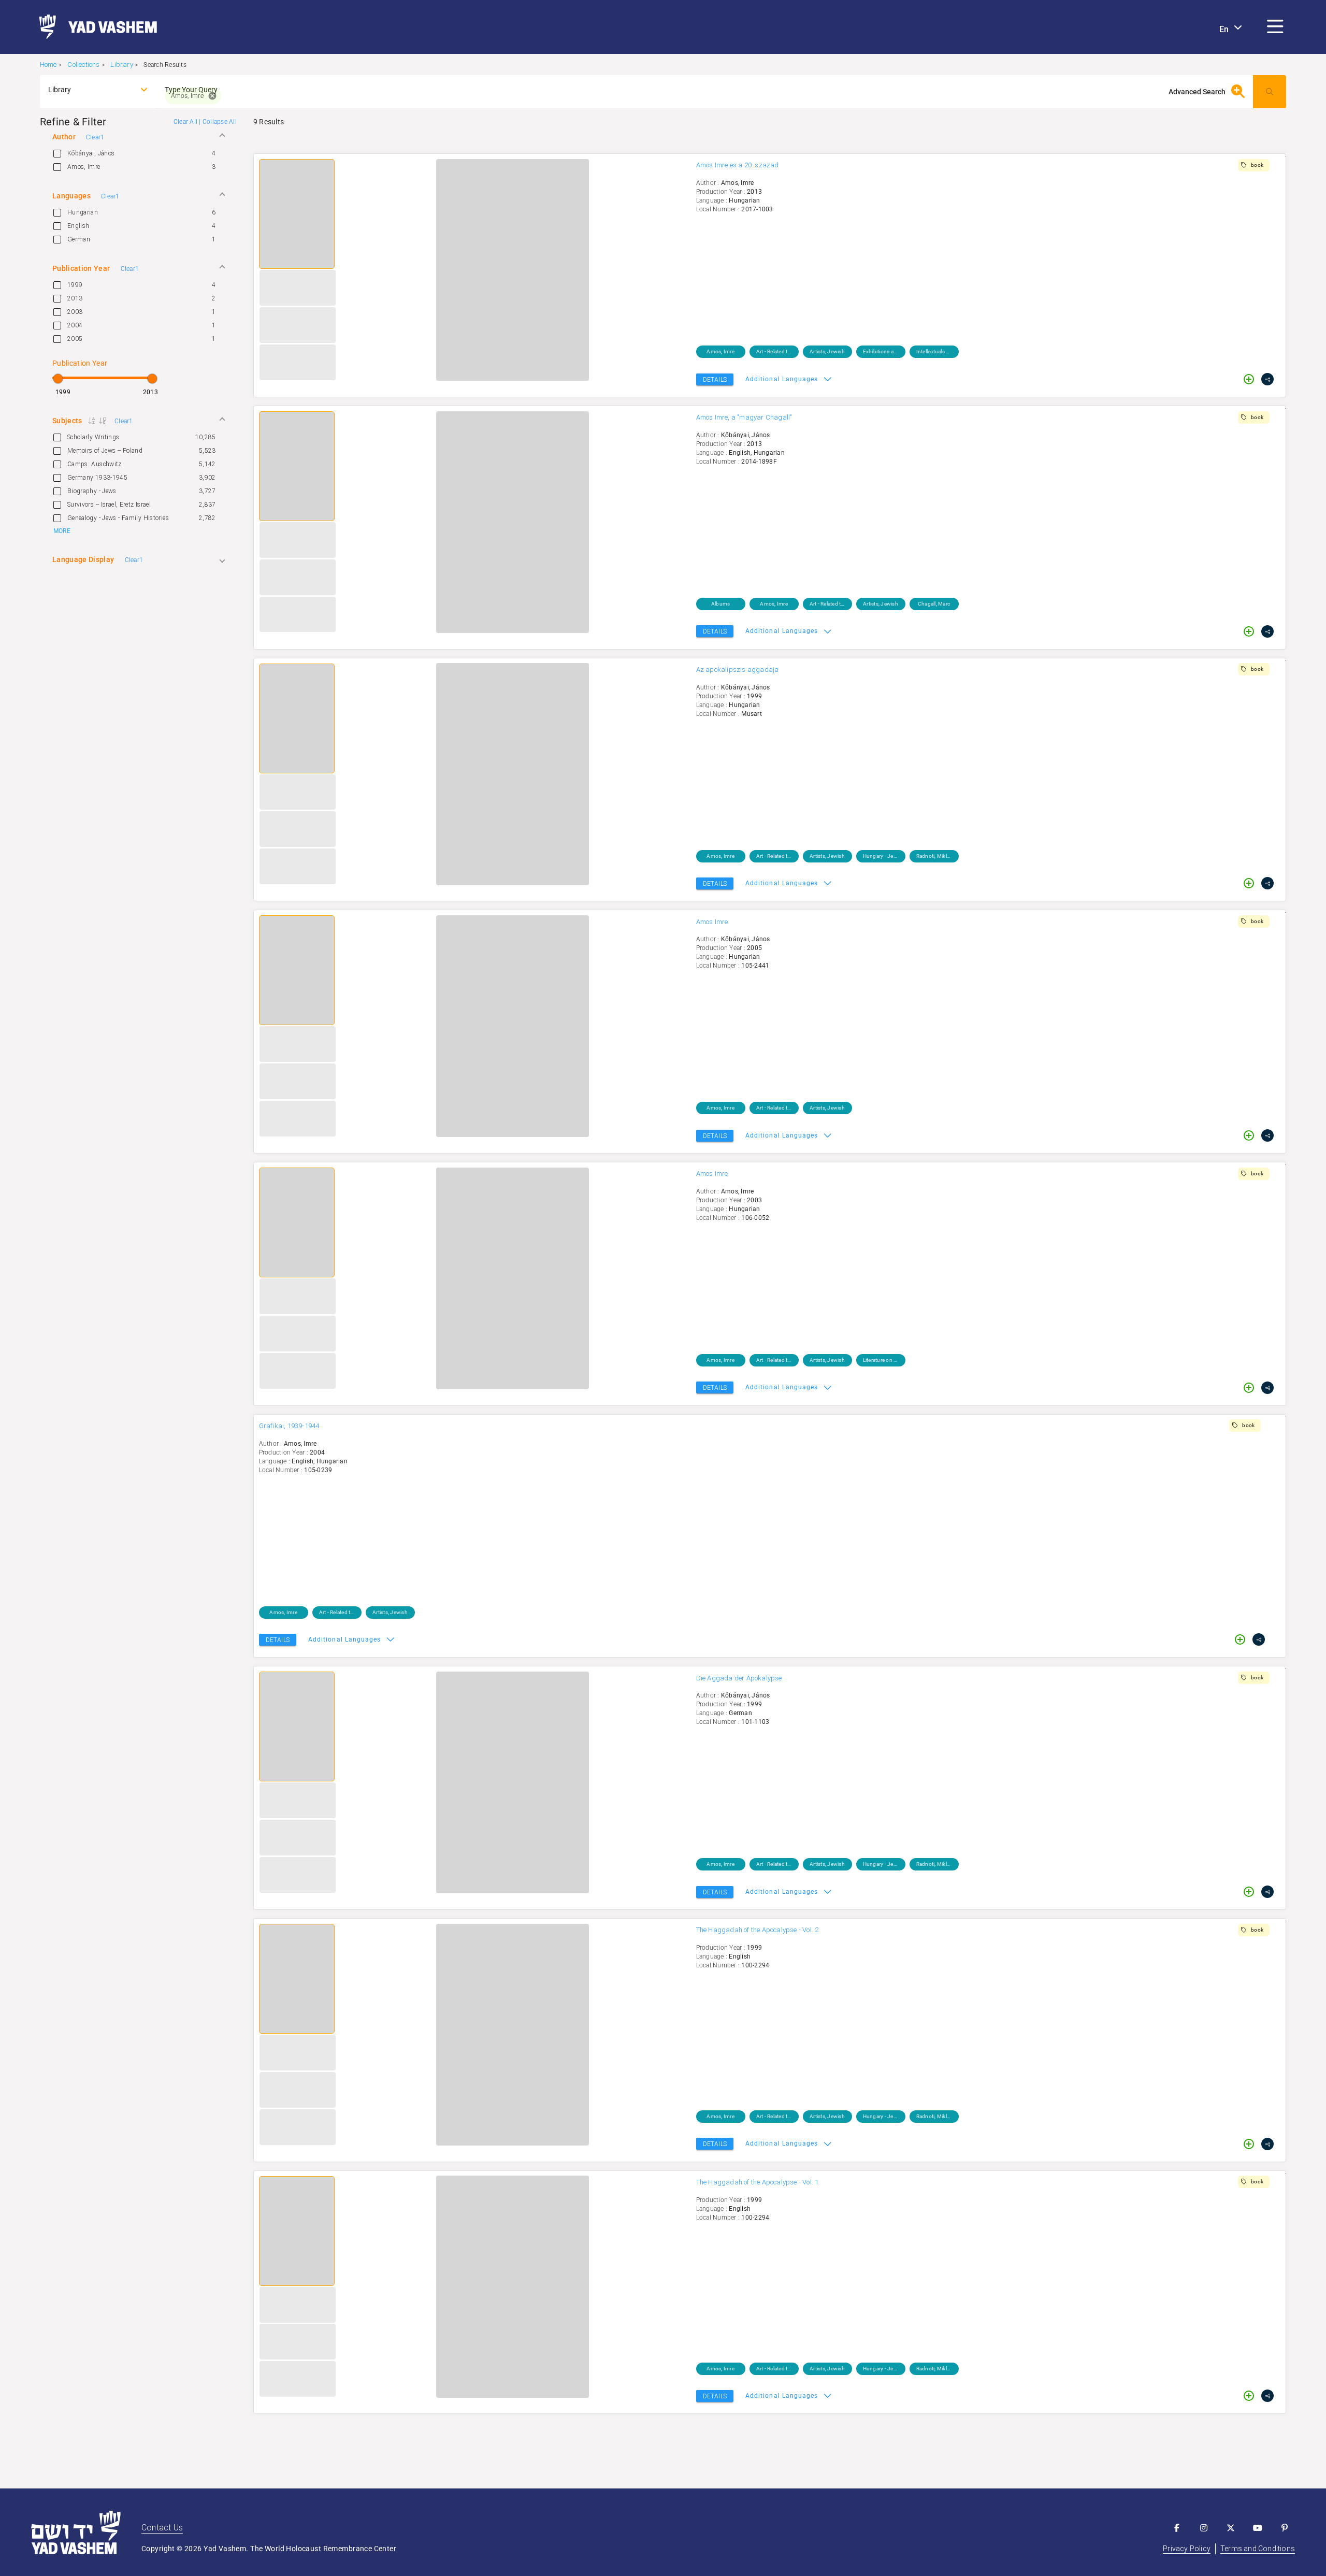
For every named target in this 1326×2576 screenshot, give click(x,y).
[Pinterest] (1285, 2528)
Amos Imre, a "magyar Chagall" (744, 417)
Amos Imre (712, 922)
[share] (1267, 379)
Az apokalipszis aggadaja (738, 670)
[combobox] (89, 90)
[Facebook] (1177, 2528)
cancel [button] (212, 96)
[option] (138, 153)
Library (121, 64)
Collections (83, 64)
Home (48, 64)
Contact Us (162, 2528)
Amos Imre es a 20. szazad (738, 165)
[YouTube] (1258, 2528)
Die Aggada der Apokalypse (739, 1678)
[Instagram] (1204, 2528)
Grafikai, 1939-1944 (289, 1426)
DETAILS (715, 380)
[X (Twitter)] (1231, 2528)
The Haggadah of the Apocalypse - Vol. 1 (758, 2182)
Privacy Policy (1187, 2549)
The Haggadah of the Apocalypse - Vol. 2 (758, 1930)
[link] (94, 27)
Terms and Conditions (1258, 2549)
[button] (1275, 27)
